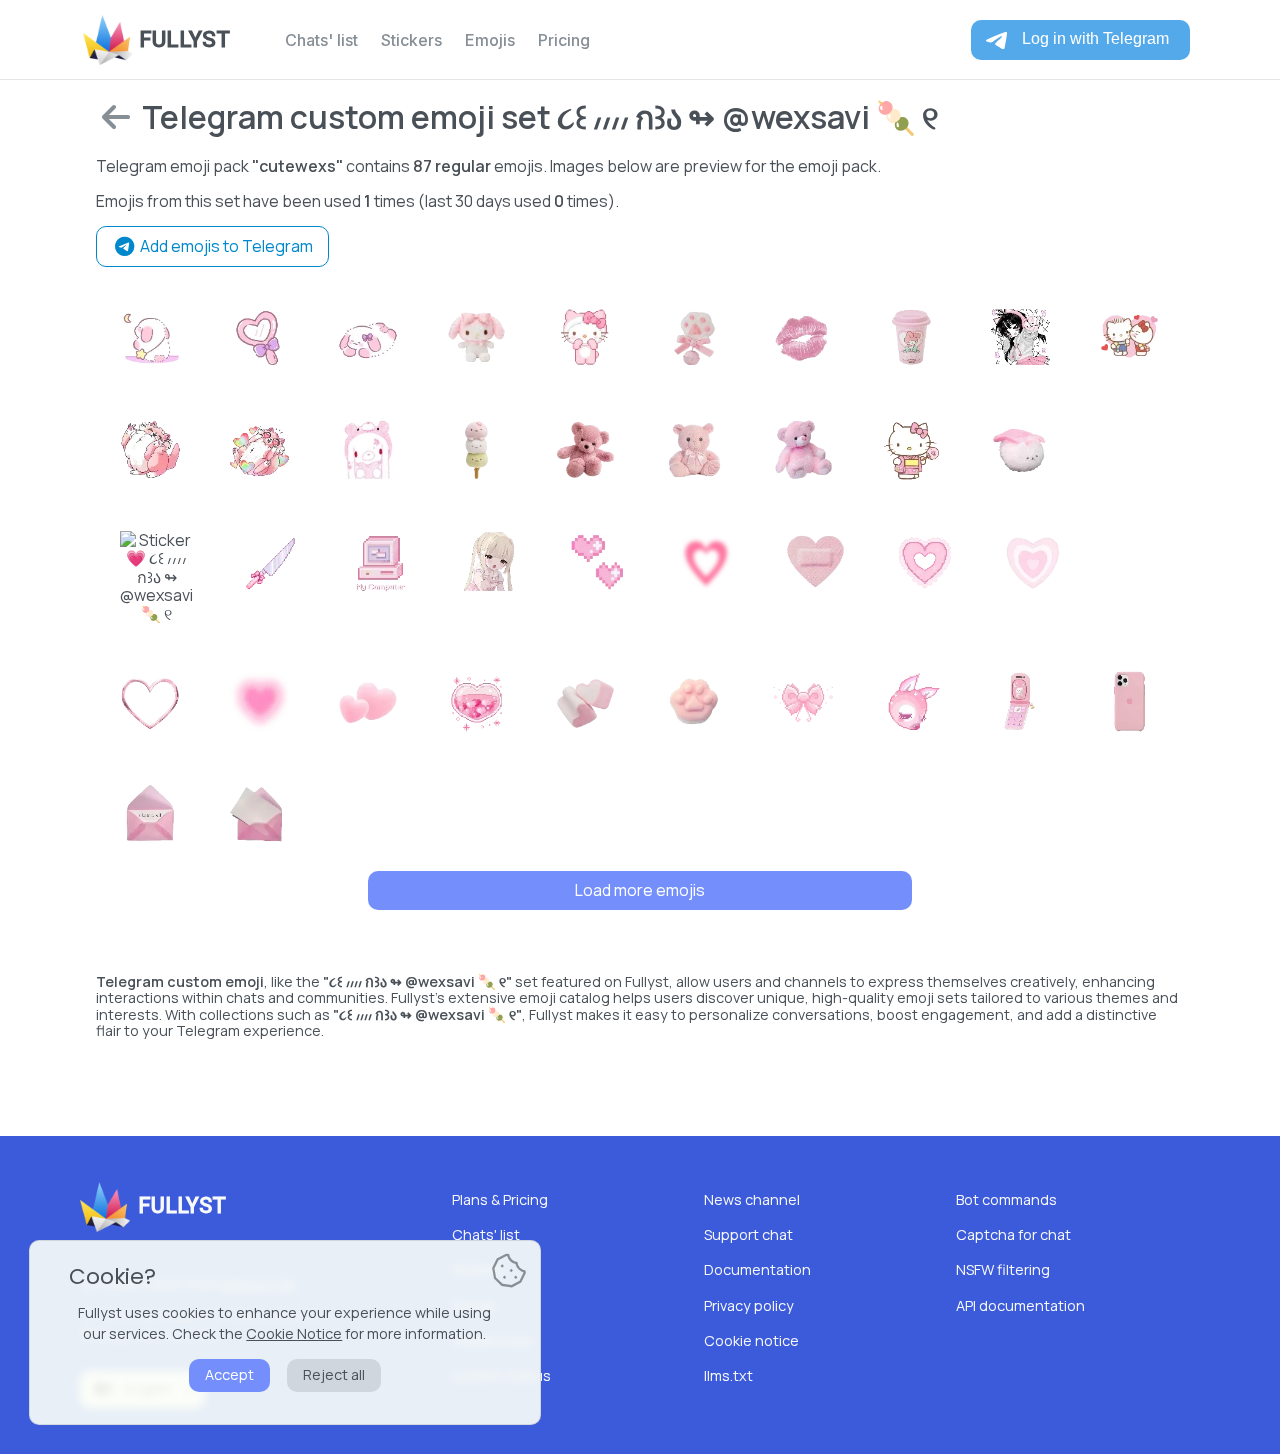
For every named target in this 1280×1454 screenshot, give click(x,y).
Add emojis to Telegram (225, 246)
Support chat (748, 1234)
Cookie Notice (294, 1333)
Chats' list (321, 40)
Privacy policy (749, 1305)
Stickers (411, 40)
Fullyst (184, 39)
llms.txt (728, 1375)
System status (501, 1375)
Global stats (492, 1340)
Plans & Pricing (500, 1199)
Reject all (334, 1374)
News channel (752, 1199)
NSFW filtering (1003, 1269)
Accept (229, 1374)
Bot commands (1006, 1199)
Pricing (564, 40)
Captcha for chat (1013, 1234)
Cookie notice (751, 1340)
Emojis (490, 40)
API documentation (1020, 1305)
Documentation (757, 1269)
